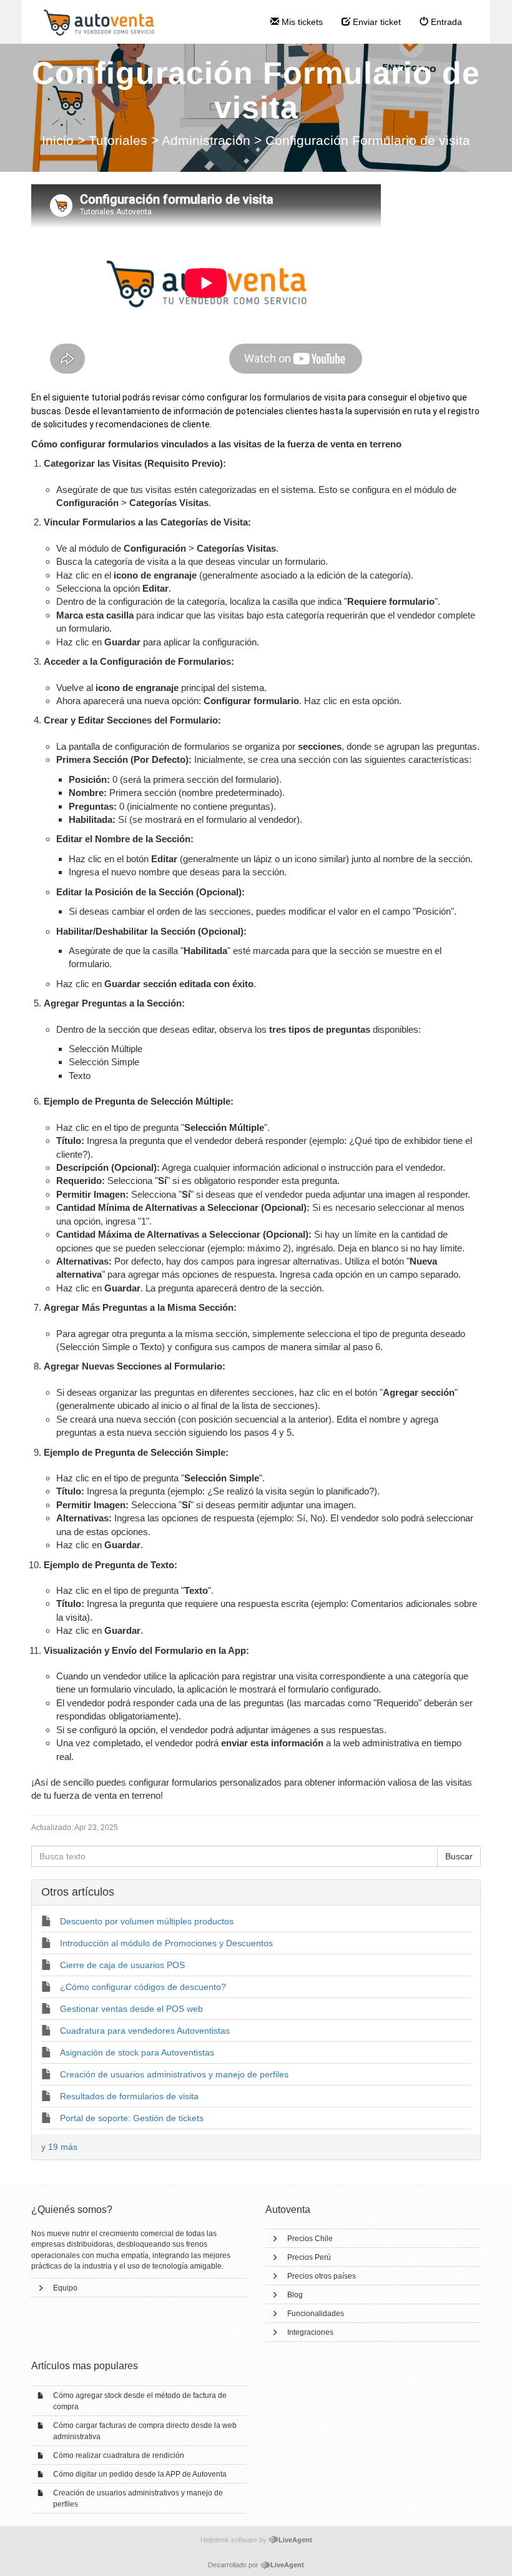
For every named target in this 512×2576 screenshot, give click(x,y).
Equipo (65, 2288)
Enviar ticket (376, 22)
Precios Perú (309, 2257)
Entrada (445, 22)
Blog (295, 2295)
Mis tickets (301, 22)
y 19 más (59, 2147)
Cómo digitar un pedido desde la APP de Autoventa (140, 2474)
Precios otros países (322, 2276)
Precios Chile (310, 2239)
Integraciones (310, 2332)
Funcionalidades (316, 2314)
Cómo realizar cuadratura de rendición (119, 2455)
